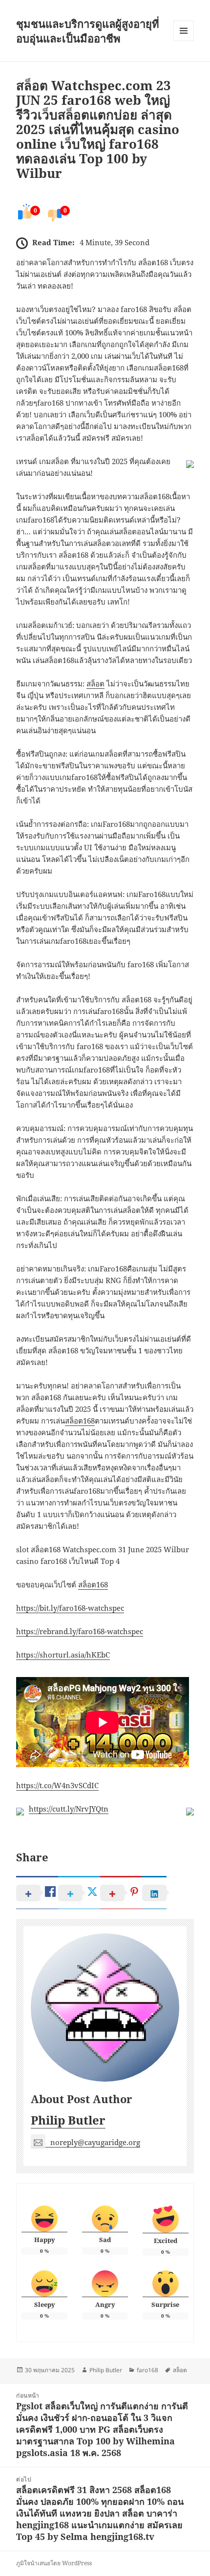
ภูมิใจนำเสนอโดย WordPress (54, 2563)
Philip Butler (68, 2120)
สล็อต (95, 683)
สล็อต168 (80, 1421)
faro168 (147, 2370)
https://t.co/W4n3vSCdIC (57, 1785)
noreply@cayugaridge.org (95, 2142)
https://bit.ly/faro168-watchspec (70, 1608)
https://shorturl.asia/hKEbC (63, 1655)
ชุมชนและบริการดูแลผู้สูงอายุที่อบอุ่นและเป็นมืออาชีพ (88, 31)
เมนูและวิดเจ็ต (184, 31)
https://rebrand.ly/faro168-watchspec (80, 1631)
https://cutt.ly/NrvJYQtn (69, 1809)
